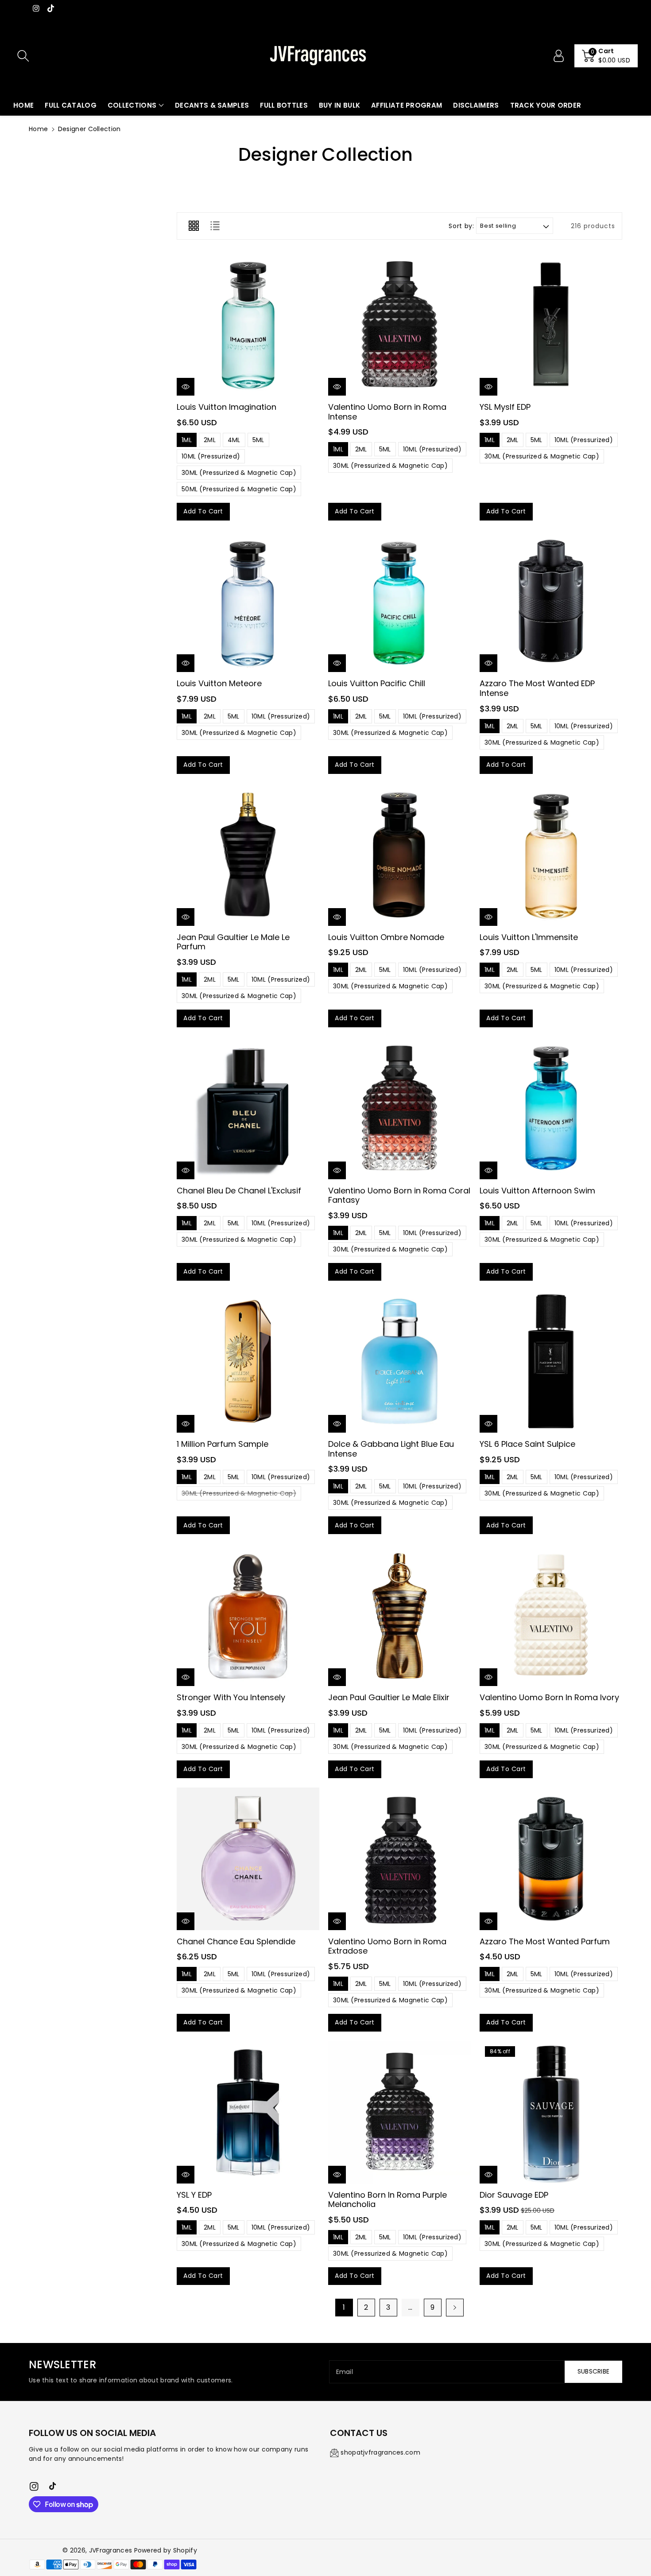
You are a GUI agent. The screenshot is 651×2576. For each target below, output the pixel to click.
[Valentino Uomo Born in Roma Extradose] (399, 1859)
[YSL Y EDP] (248, 2112)
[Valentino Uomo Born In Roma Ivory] (551, 1615)
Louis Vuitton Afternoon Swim (537, 1191)
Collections (132, 105)
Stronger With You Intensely (231, 1697)
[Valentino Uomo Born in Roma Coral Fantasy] (399, 1108)
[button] (606, 56)
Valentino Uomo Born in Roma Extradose (387, 1946)
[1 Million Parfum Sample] (248, 1361)
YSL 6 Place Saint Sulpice (527, 1444)
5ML (258, 440)
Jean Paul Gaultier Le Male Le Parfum (233, 942)
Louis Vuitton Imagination (227, 407)
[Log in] (558, 56)
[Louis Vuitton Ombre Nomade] (399, 855)
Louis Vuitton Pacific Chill (377, 683)
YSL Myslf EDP (505, 407)
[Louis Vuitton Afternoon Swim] (551, 1108)
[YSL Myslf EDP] (551, 324)
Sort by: (461, 226)
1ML (187, 440)
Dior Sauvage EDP (514, 2195)
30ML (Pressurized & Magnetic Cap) (239, 473)
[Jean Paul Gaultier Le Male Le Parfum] (248, 855)
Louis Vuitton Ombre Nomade (386, 937)
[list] (215, 226)
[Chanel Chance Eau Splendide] (248, 1859)
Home (38, 129)
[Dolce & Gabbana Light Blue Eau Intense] (399, 1361)
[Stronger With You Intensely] (248, 1615)
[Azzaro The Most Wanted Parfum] (551, 1859)
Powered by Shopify (166, 2550)
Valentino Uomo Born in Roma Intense (387, 412)
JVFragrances (111, 2550)
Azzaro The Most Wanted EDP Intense (537, 688)
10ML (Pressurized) (211, 456)
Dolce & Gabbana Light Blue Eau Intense (391, 1449)
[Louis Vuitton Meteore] (248, 601)
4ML (234, 440)
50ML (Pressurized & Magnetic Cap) (239, 489)
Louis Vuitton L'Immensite (529, 937)
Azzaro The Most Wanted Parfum (545, 1941)
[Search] (23, 56)
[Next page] (455, 2308)
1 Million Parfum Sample (223, 1444)
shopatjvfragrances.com (380, 2452)
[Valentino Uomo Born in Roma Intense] (399, 324)
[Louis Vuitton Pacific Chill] (399, 601)
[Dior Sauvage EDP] (551, 2112)
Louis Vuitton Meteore (219, 683)
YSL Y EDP (194, 2195)
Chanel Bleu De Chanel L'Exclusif (239, 1191)
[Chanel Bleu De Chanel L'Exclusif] (248, 1108)
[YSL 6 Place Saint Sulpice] (551, 1361)
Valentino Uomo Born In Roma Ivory (549, 1697)
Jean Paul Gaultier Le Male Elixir (389, 1697)
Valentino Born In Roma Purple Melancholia (387, 2200)
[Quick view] (186, 387)
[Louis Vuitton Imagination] (248, 324)
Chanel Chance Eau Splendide (236, 1941)
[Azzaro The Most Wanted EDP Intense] (551, 601)
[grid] (194, 226)
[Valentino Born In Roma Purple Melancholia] (399, 2112)
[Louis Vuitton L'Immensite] (551, 855)
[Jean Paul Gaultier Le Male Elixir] (399, 1615)
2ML (210, 440)
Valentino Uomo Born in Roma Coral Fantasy (399, 1195)
